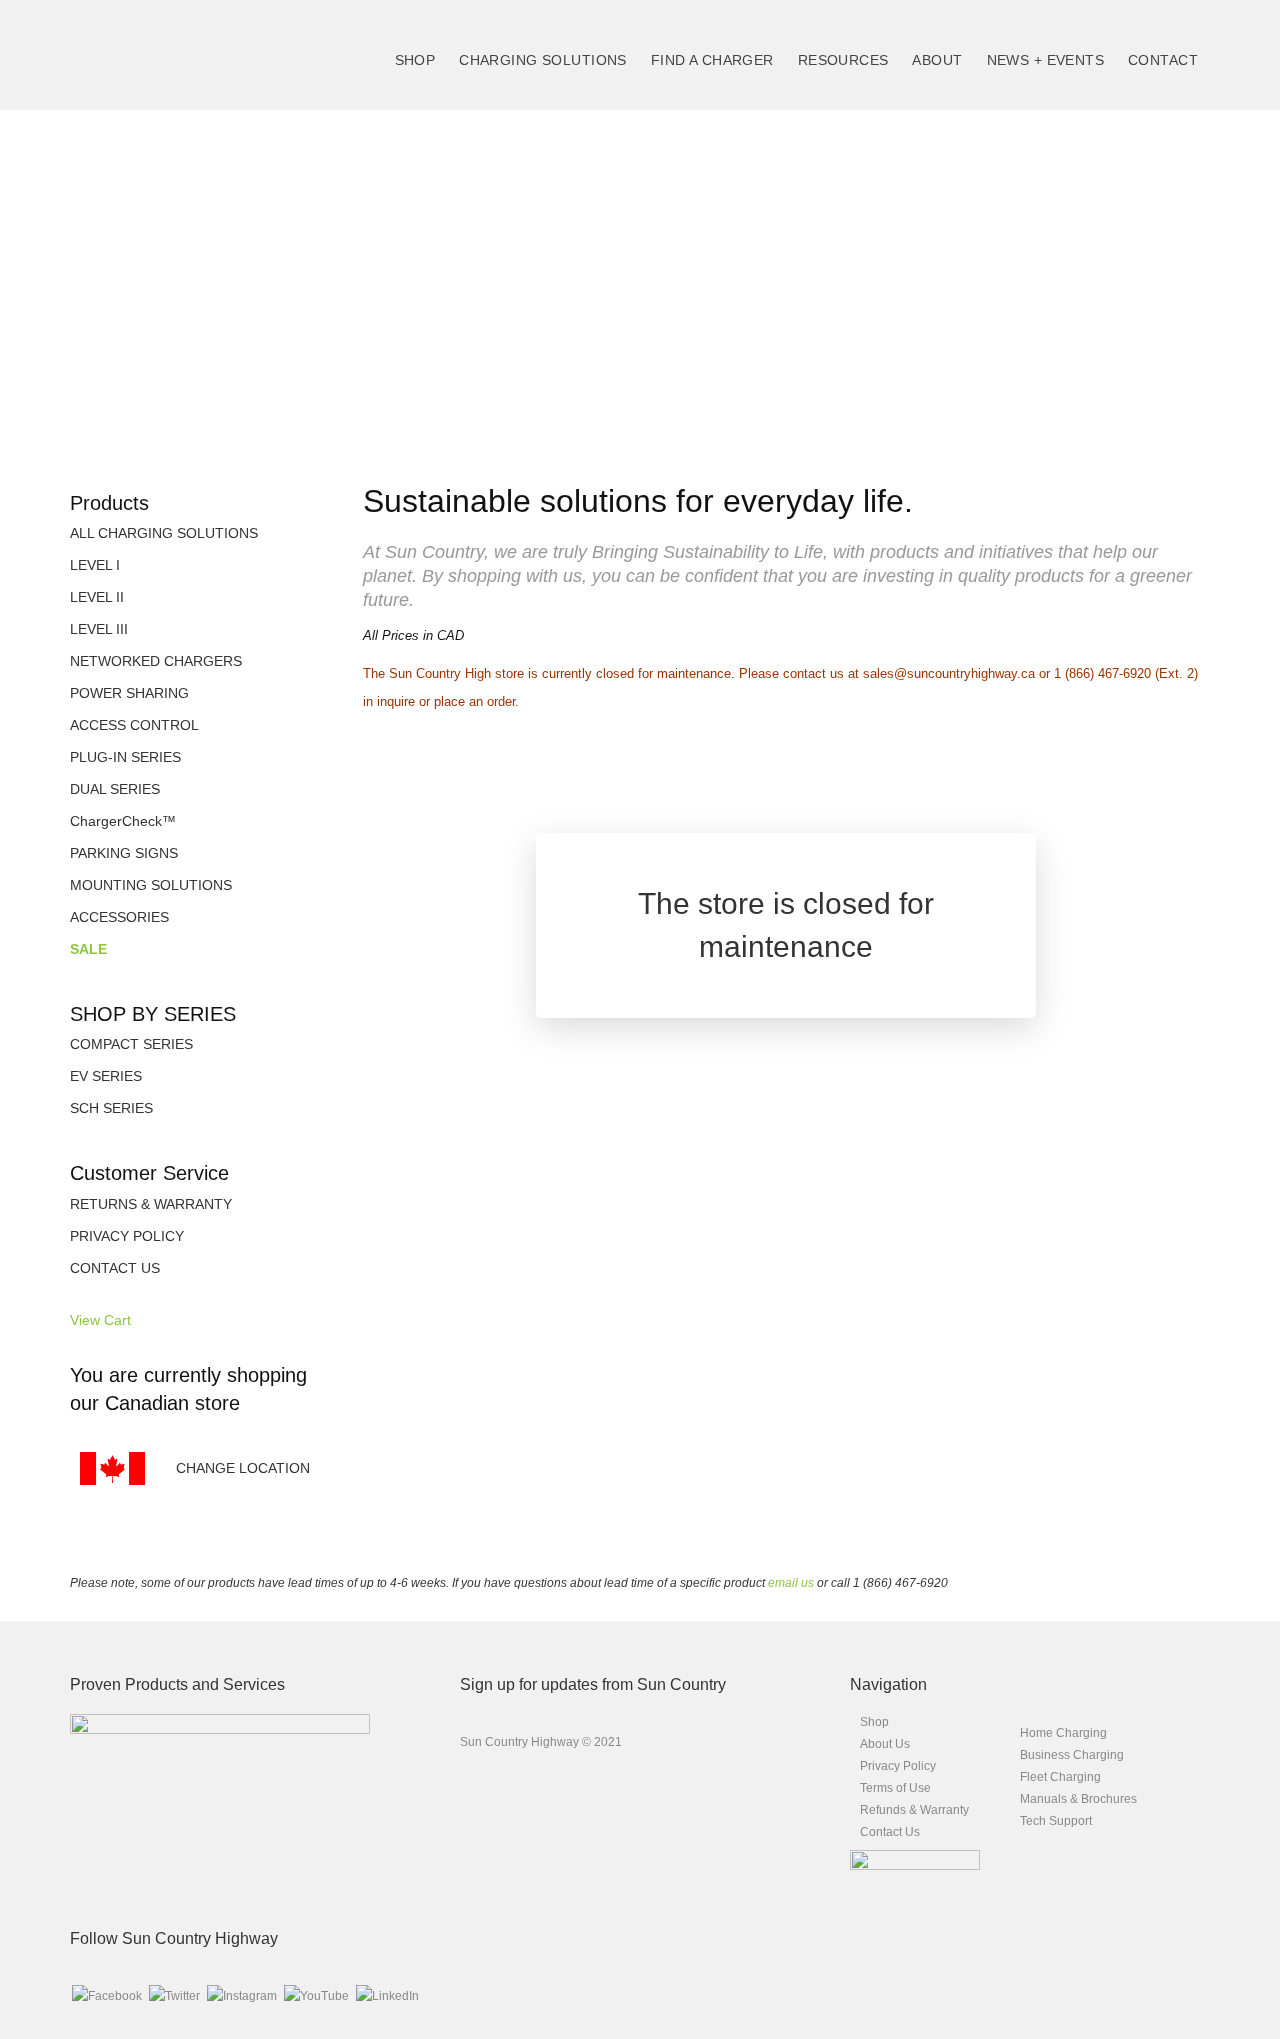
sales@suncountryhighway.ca (949, 674)
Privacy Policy (898, 1766)
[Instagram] (242, 1996)
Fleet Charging (1060, 1777)
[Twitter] (174, 1996)
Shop (874, 1722)
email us (791, 1583)
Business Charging (1072, 1755)
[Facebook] (107, 1996)
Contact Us (890, 1832)
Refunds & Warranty (914, 1810)
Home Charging (1063, 1733)
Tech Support (1056, 1821)
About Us (885, 1744)
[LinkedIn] (387, 1996)
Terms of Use (895, 1788)
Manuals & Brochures (1078, 1799)
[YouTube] (316, 1996)
